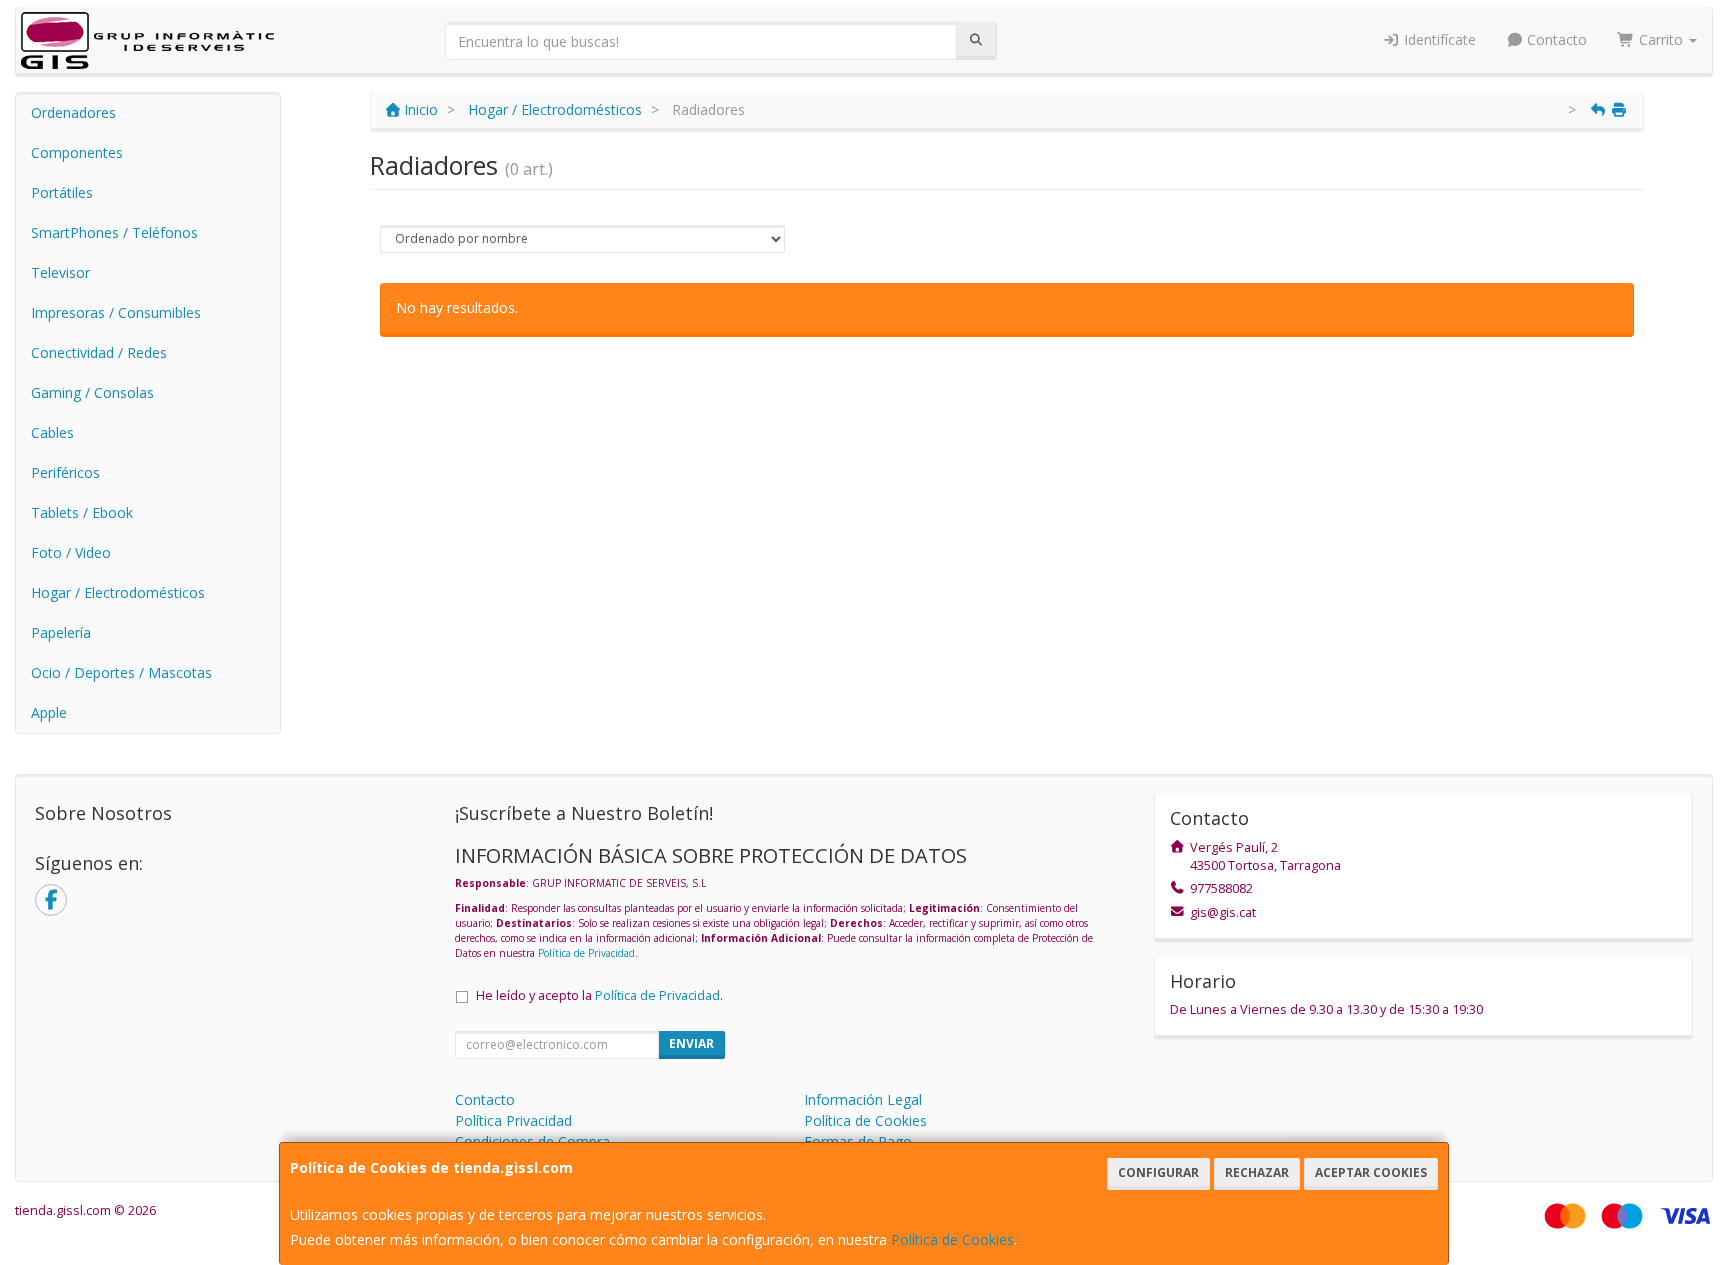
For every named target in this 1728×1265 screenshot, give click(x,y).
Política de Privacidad (586, 953)
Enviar (691, 1043)
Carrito (1661, 39)
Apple (49, 712)
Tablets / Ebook (82, 512)
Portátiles (62, 192)
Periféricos (65, 472)
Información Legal (863, 1099)
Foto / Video (71, 552)
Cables (52, 432)
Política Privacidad (513, 1120)
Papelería (61, 632)
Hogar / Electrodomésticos (118, 592)
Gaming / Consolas (92, 392)
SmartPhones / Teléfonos (114, 232)
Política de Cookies (952, 1239)
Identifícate (1438, 39)
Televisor (60, 272)
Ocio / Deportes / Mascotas (121, 672)
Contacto (1555, 39)
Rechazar (1257, 1172)
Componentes (77, 152)
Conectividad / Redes (99, 352)
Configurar (1158, 1172)
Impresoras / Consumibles (116, 312)
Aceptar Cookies (1371, 1172)
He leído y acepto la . (599, 995)
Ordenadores (73, 112)
